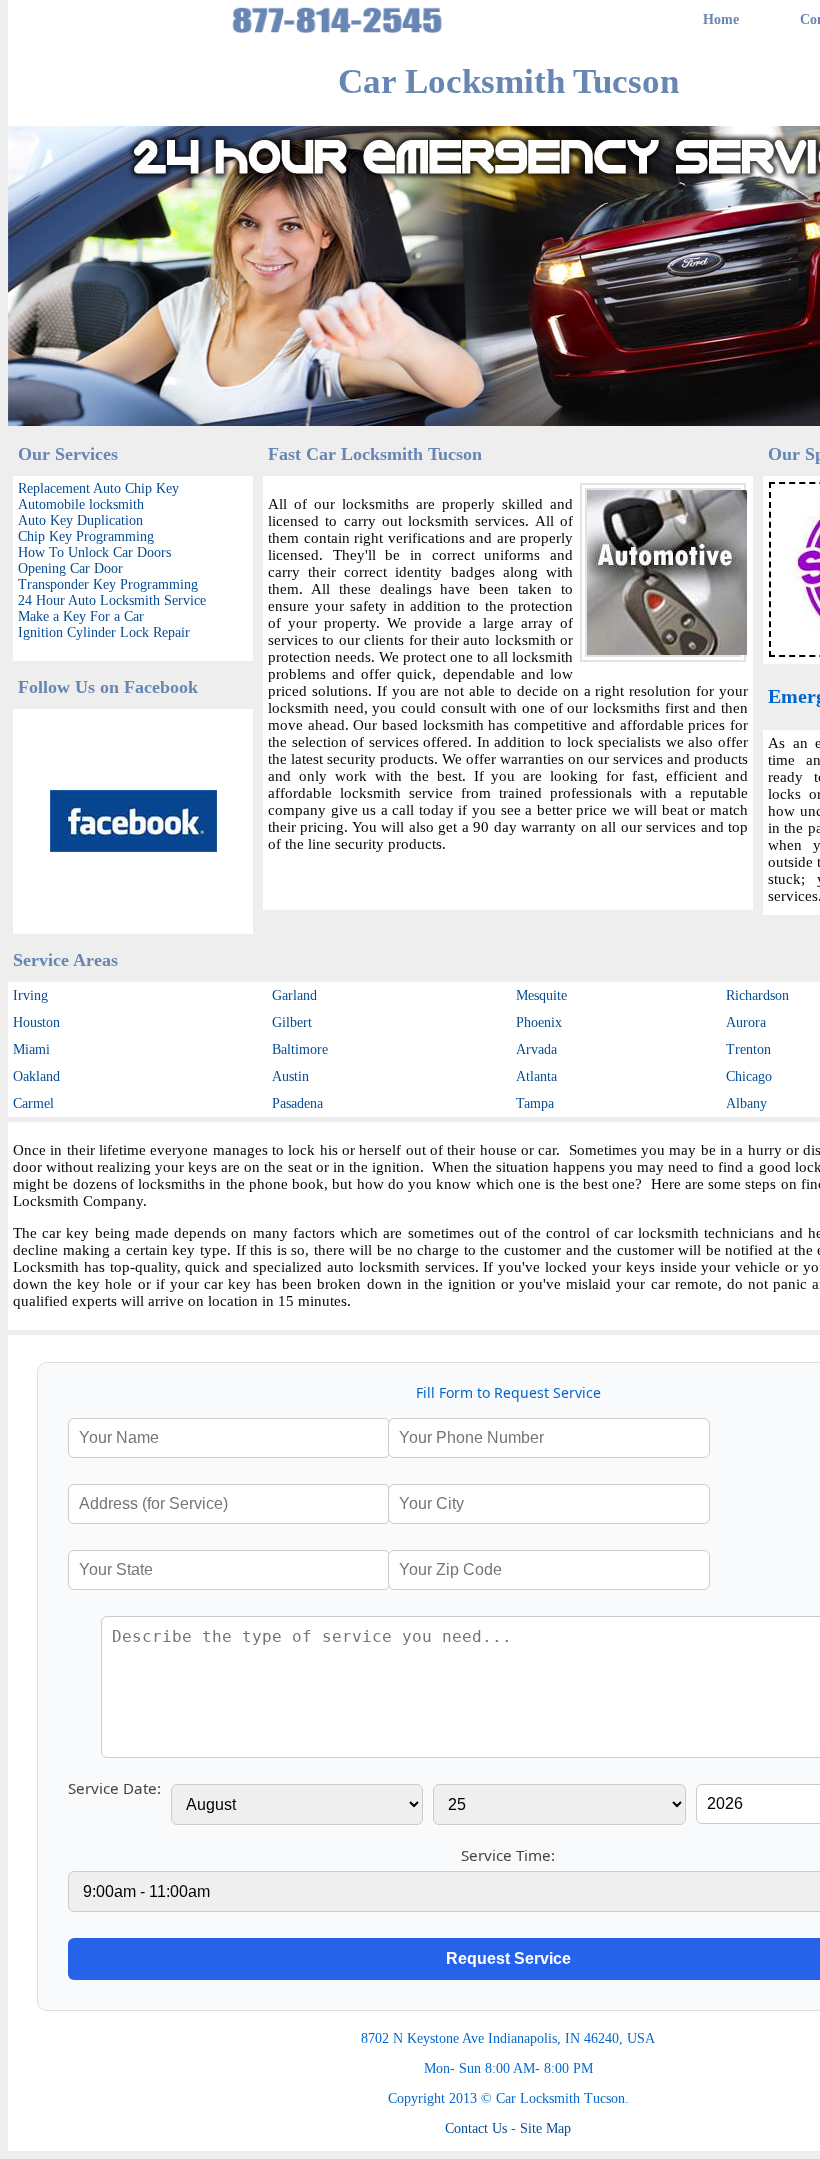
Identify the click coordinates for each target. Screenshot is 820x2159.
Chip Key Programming (86, 536)
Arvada (536, 1049)
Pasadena (297, 1103)
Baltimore (300, 1049)
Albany (746, 1103)
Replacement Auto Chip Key (98, 488)
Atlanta (536, 1076)
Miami (31, 1049)
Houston (36, 1022)
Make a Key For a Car (81, 616)
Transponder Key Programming (108, 584)
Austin (290, 1076)
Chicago (749, 1076)
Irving (30, 995)
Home (721, 19)
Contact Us (476, 2128)
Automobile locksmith (81, 504)
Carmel (33, 1103)
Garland (294, 995)
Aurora (746, 1022)
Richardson (757, 995)
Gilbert (292, 1022)
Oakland (36, 1076)
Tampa (535, 1103)
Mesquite (541, 995)
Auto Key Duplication (80, 520)
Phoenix (539, 1022)
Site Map (545, 2128)
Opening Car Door (70, 568)
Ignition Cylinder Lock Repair (104, 632)
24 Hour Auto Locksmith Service (112, 600)
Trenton (748, 1049)
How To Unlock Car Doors (94, 552)
